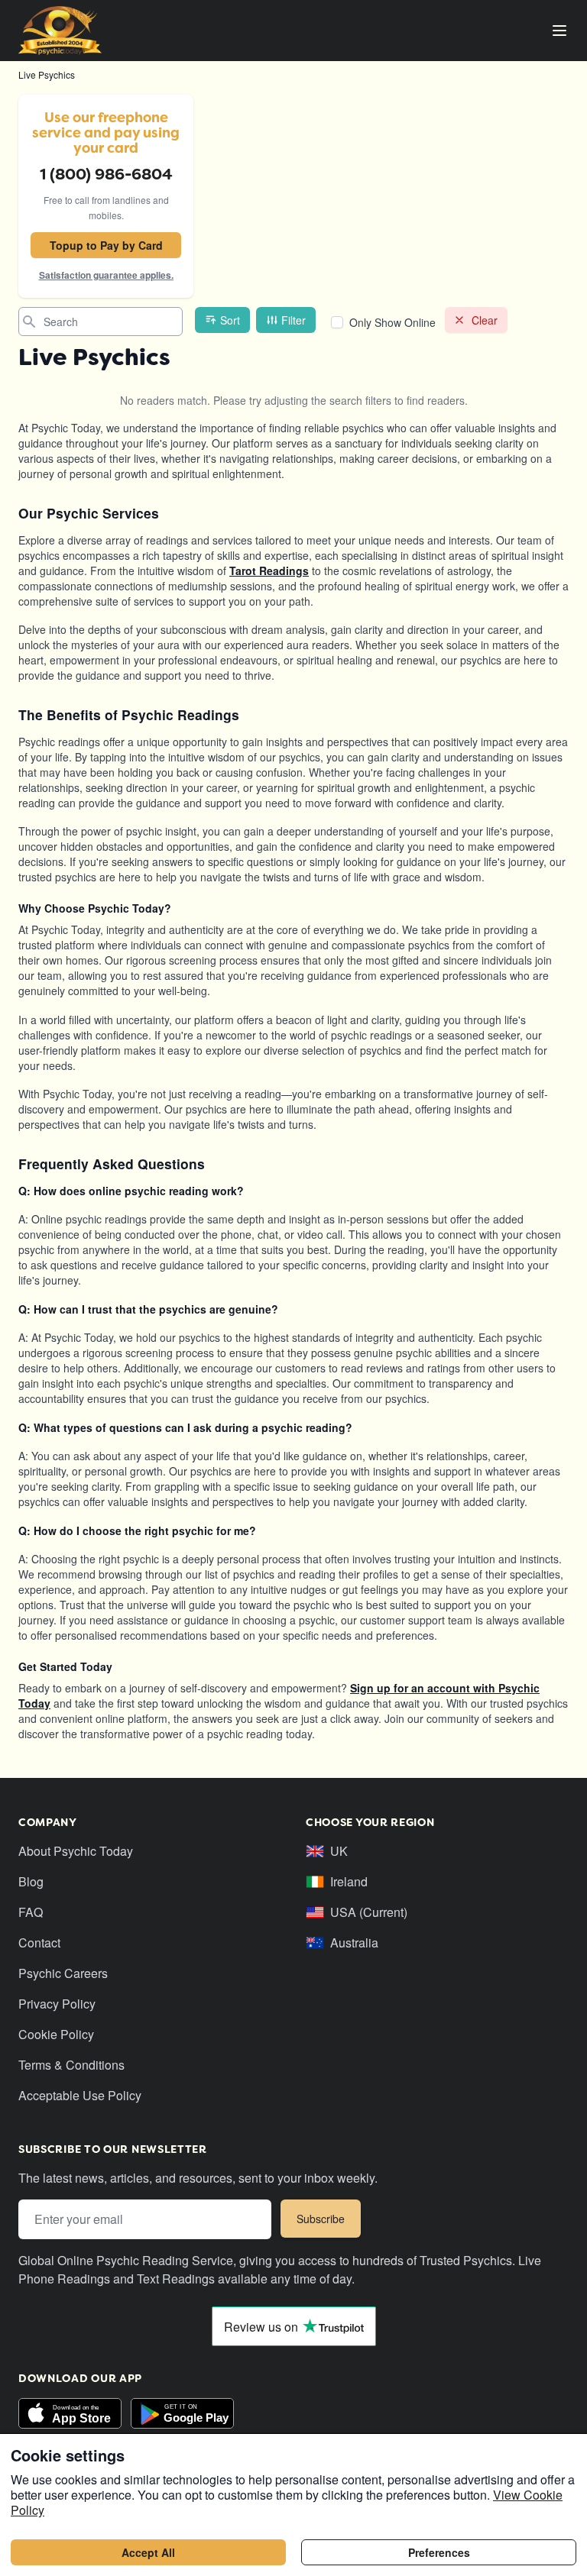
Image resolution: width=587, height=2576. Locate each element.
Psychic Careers (63, 1973)
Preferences (439, 2552)
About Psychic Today (76, 1851)
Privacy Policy (57, 2004)
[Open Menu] (559, 31)
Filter (293, 320)
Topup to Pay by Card (106, 245)
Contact (39, 1943)
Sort (230, 320)
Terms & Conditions (71, 2065)
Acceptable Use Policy (80, 2095)
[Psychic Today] (60, 31)
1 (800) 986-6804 (106, 174)
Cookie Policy (56, 2034)
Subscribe (321, 2219)
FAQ (31, 1912)
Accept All (148, 2552)
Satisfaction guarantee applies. (106, 275)
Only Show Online (392, 322)
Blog (31, 1881)
